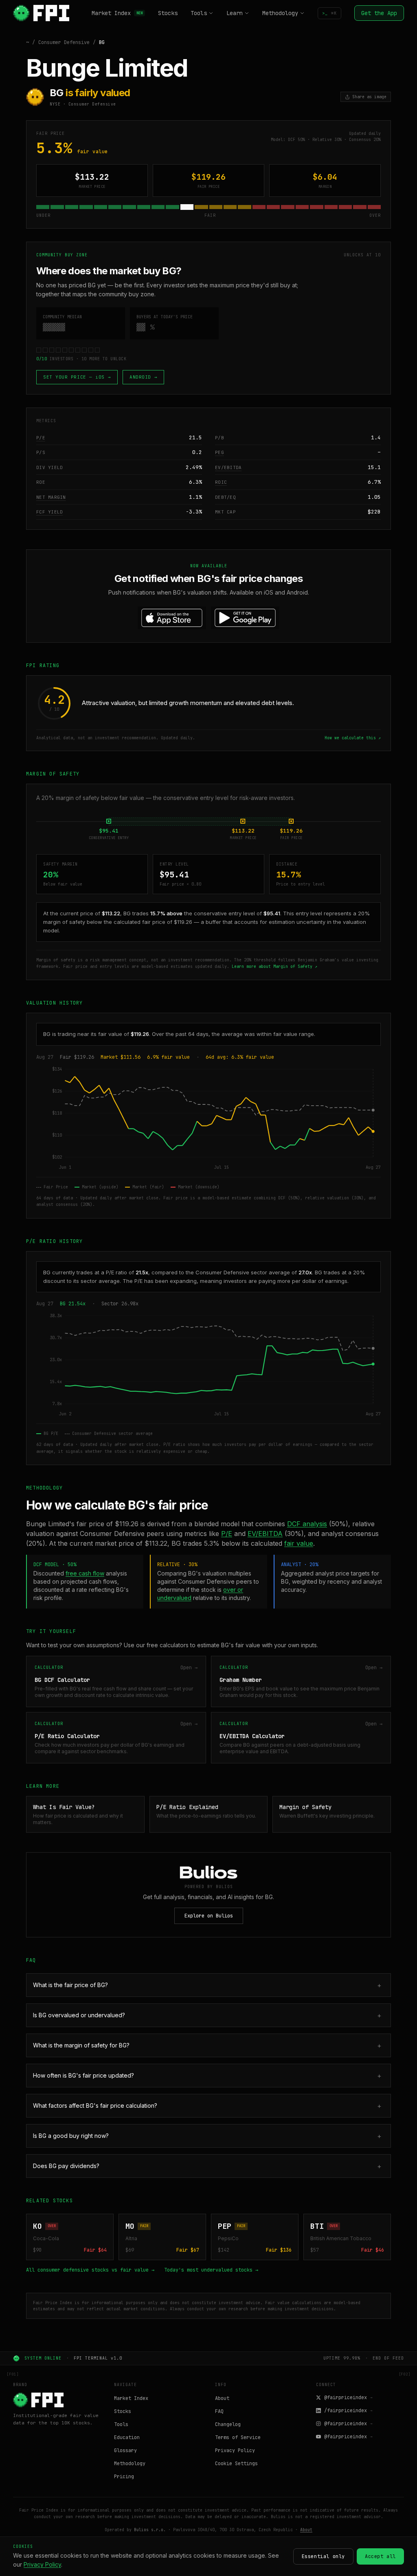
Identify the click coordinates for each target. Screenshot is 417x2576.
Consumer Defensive (64, 42)
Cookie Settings (236, 2464)
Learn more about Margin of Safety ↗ (274, 966)
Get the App (379, 13)
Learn (235, 13)
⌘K (329, 13)
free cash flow (85, 1573)
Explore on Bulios (209, 1916)
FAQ (219, 2411)
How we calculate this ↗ (353, 738)
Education (127, 2437)
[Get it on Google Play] (245, 618)
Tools (199, 13)
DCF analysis (307, 1524)
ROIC (221, 482)
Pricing (124, 2477)
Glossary (125, 2450)
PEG (219, 452)
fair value (299, 1543)
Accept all (380, 2556)
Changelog (228, 2424)
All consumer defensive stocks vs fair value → (90, 2270)
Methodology (280, 13)
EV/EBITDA (228, 467)
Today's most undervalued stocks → (211, 2270)
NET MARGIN (51, 497)
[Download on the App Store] (172, 618)
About (222, 2398)
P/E (41, 438)
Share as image (369, 97)
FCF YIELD (49, 512)
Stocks (168, 13)
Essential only (323, 2556)
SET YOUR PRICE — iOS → (77, 377)
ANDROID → (143, 377)
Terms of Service (238, 2437)
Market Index (117, 13)
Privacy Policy (235, 2450)
